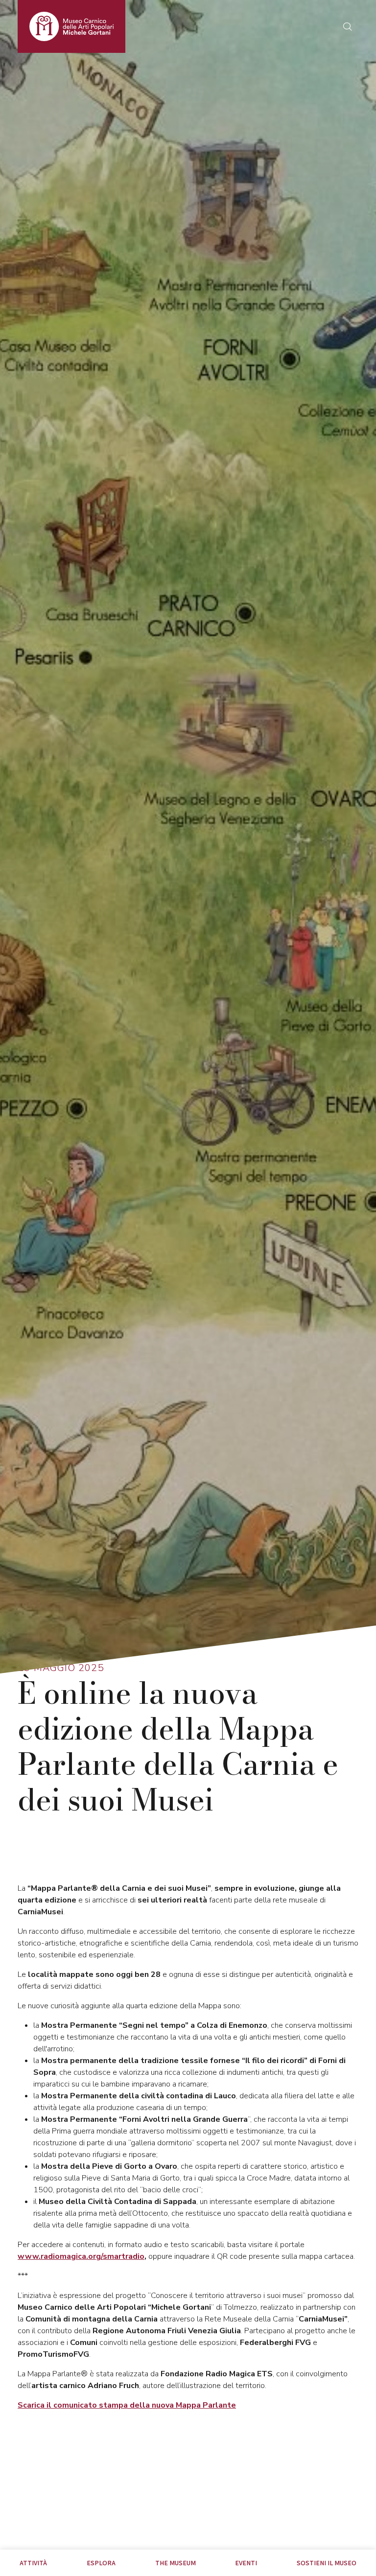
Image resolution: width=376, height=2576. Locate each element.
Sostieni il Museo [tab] (327, 2563)
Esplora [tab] (101, 2563)
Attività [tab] (33, 2563)
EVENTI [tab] (246, 2563)
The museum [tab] (176, 2563)
